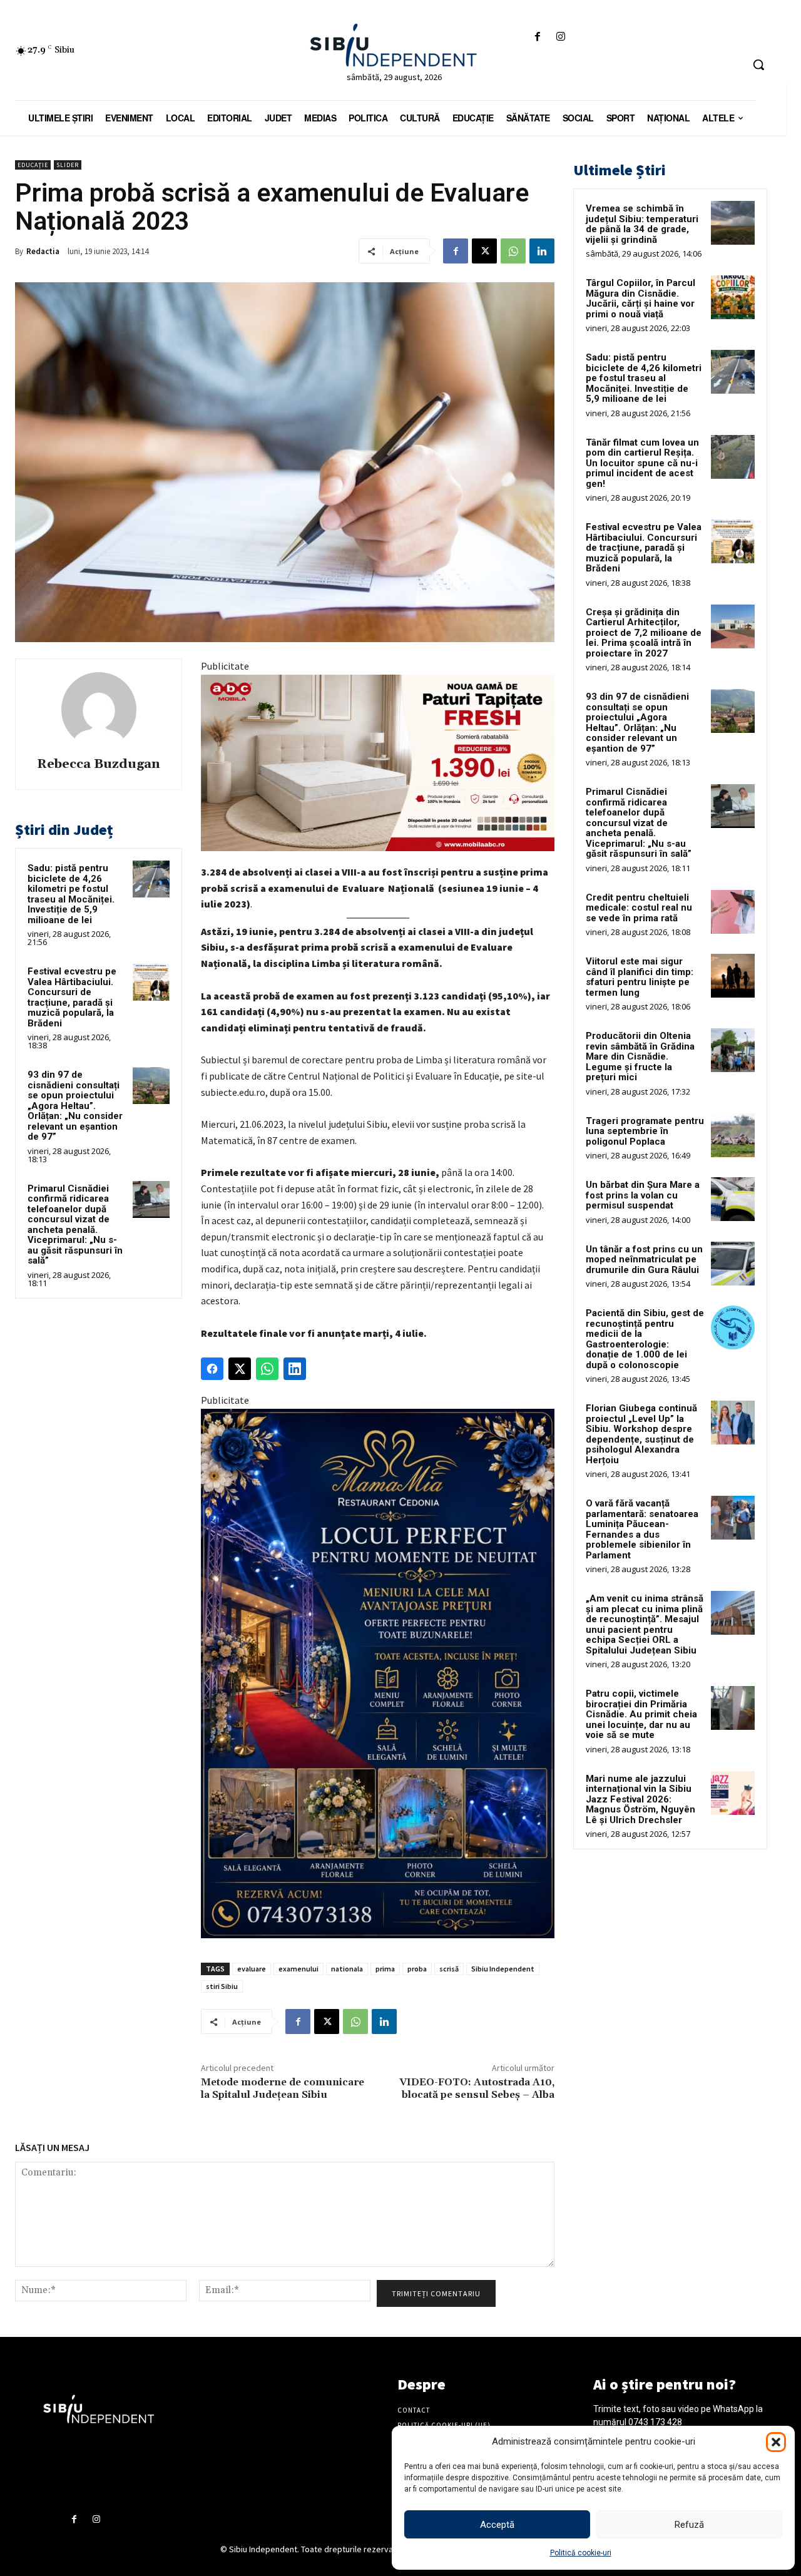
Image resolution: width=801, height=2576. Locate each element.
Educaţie (33, 165)
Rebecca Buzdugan (99, 764)
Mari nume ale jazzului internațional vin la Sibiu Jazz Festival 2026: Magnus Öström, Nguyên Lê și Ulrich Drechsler (640, 1799)
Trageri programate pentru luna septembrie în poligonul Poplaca (645, 1131)
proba (417, 1969)
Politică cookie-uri (581, 2553)
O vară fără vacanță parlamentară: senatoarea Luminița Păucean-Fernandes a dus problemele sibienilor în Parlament (642, 1529)
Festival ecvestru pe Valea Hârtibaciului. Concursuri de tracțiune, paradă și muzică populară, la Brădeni (72, 997)
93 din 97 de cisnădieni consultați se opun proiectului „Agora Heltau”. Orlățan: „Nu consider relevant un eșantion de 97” (75, 1106)
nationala (347, 1969)
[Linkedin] (542, 251)
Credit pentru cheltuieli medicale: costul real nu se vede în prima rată (639, 908)
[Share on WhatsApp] (267, 1369)
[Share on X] (240, 1369)
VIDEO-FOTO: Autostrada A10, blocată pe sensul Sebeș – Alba (477, 2088)
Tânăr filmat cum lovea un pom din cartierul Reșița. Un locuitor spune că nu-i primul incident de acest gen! (642, 463)
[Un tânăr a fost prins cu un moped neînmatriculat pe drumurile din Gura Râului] (733, 1264)
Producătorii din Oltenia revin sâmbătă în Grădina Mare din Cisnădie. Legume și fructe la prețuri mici (640, 1056)
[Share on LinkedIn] (295, 1369)
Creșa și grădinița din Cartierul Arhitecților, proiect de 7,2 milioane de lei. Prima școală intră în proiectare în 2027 (644, 633)
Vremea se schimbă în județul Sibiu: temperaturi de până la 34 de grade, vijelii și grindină (642, 224)
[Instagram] (561, 37)
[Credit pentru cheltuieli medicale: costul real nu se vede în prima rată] (733, 912)
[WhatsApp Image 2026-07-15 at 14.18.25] (378, 1674)
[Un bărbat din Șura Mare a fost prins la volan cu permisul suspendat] (733, 1199)
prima (385, 1969)
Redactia (43, 251)
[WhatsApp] (513, 251)
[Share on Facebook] (212, 1369)
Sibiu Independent (503, 1969)
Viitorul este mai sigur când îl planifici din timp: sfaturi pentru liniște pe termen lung (640, 977)
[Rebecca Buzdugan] (99, 710)
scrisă (449, 1969)
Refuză (689, 2525)
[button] (776, 2442)
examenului (298, 1969)
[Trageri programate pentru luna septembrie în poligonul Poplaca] (733, 1135)
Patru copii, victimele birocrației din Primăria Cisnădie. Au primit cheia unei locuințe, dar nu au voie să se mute (641, 1714)
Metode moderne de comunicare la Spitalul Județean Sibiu (283, 2088)
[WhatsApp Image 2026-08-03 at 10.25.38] (378, 763)
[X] (484, 251)
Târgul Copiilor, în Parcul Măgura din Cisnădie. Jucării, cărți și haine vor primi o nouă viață (640, 299)
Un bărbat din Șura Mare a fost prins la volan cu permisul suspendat (643, 1195)
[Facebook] (537, 37)
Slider (68, 165)
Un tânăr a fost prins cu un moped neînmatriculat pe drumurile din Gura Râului (644, 1260)
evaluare (252, 1969)
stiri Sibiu (222, 1986)
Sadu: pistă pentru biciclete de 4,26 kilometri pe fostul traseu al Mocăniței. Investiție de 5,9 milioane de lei (71, 894)
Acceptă (497, 2525)
